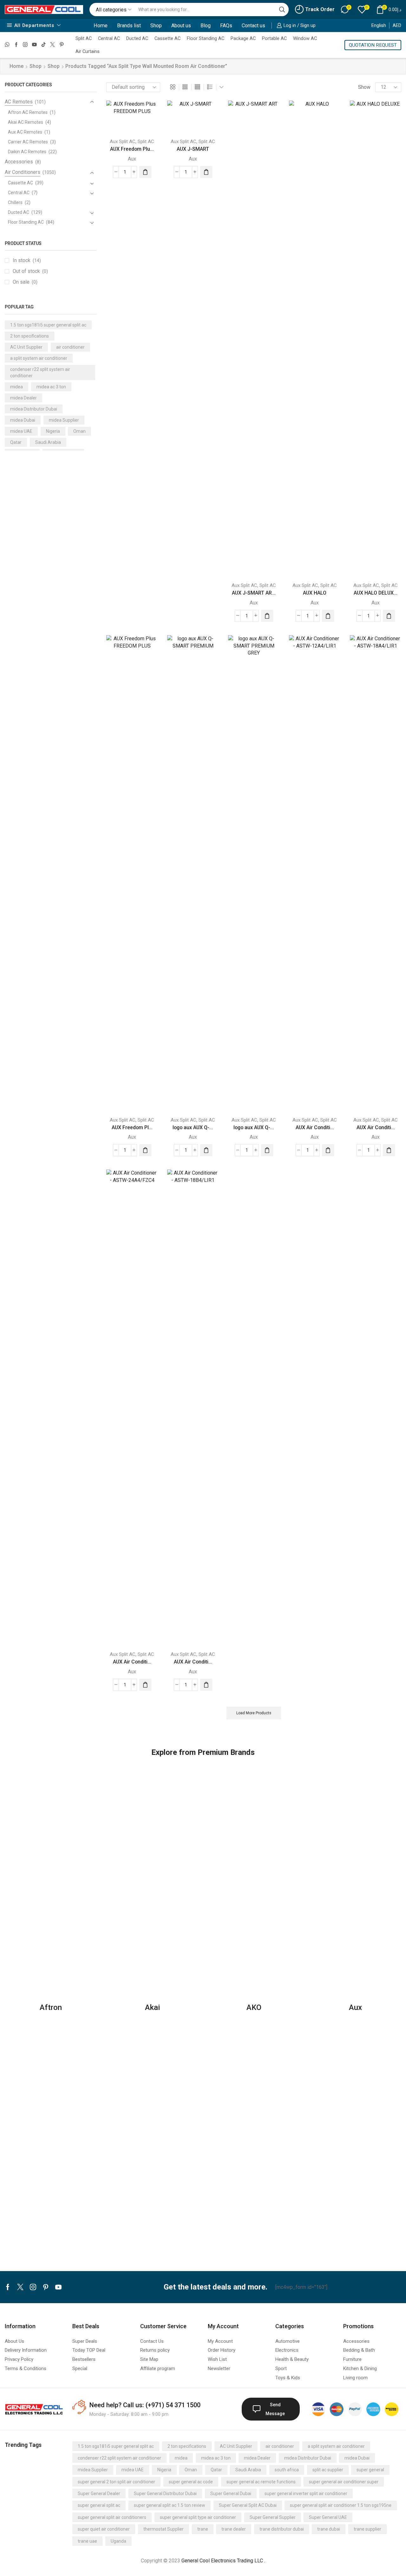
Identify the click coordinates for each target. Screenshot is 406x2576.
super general (370, 2470)
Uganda (118, 2541)
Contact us (253, 26)
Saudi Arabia (48, 442)
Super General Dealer (99, 2494)
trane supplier (367, 2529)
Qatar (16, 442)
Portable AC (274, 38)
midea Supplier (64, 420)
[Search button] (282, 10)
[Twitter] (52, 45)
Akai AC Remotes (26, 122)
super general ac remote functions (261, 2482)
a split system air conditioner (39, 358)
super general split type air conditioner (198, 2517)
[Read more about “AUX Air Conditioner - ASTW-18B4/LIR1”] (206, 1685)
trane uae (87, 2541)
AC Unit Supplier (26, 347)
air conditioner (70, 347)
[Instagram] (25, 45)
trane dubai (329, 2529)
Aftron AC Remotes (28, 112)
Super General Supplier (273, 2517)
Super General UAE (328, 2517)
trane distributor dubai (282, 2529)
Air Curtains (88, 51)
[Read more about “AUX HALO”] (328, 616)
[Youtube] (34, 45)
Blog (206, 26)
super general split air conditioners (112, 2517)
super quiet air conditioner (104, 2529)
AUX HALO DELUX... (376, 593)
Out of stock (30, 271)
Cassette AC (167, 38)
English (379, 25)
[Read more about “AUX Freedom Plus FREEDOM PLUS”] (145, 172)
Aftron (51, 2007)
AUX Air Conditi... (315, 1127)
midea (16, 387)
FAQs (226, 26)
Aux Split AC (123, 142)
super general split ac (99, 2505)
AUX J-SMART (193, 149)
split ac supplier (328, 2470)
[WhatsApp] (7, 45)
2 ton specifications (29, 336)
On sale (25, 282)
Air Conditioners (23, 172)
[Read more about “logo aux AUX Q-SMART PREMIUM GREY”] (267, 1150)
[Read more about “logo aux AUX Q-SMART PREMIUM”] (206, 1150)
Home (101, 26)
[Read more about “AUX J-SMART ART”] (267, 616)
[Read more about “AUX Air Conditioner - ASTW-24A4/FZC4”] (145, 1685)
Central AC (109, 38)
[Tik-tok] (44, 45)
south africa (287, 2470)
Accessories (19, 162)
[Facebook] (16, 45)
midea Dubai (23, 420)
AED (397, 25)
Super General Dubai (231, 2494)
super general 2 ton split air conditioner (116, 2482)
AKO (254, 2007)
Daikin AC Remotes (27, 152)
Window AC (305, 38)
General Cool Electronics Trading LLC (222, 2561)
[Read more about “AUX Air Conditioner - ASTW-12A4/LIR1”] (328, 1150)
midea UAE (21, 431)
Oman (79, 431)
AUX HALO (315, 593)
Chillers (15, 202)
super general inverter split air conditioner (306, 2494)
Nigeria (53, 431)
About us (181, 26)
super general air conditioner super (344, 2482)
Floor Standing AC (206, 38)
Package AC (243, 38)
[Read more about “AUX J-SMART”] (206, 172)
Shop (156, 26)
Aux (132, 159)
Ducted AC (137, 38)
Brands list (129, 26)
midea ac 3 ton (51, 387)
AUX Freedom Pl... (132, 1127)
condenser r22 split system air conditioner (40, 372)
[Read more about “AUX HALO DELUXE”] (389, 616)
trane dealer (234, 2529)
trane (203, 2529)
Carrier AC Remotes (28, 142)
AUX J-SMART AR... (254, 593)
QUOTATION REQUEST (373, 45)
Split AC (84, 38)
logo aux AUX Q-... (193, 1127)
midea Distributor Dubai (34, 409)
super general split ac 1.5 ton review (170, 2505)
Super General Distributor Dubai (165, 2494)
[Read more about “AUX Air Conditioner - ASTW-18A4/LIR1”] (389, 1150)
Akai (152, 2007)
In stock (27, 260)
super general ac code (191, 2482)
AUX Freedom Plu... (132, 149)
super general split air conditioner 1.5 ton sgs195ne (341, 2505)
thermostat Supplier (164, 2529)
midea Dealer (23, 398)
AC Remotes (19, 102)
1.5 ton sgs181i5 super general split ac (48, 325)
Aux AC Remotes (25, 132)
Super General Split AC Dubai (248, 2505)
